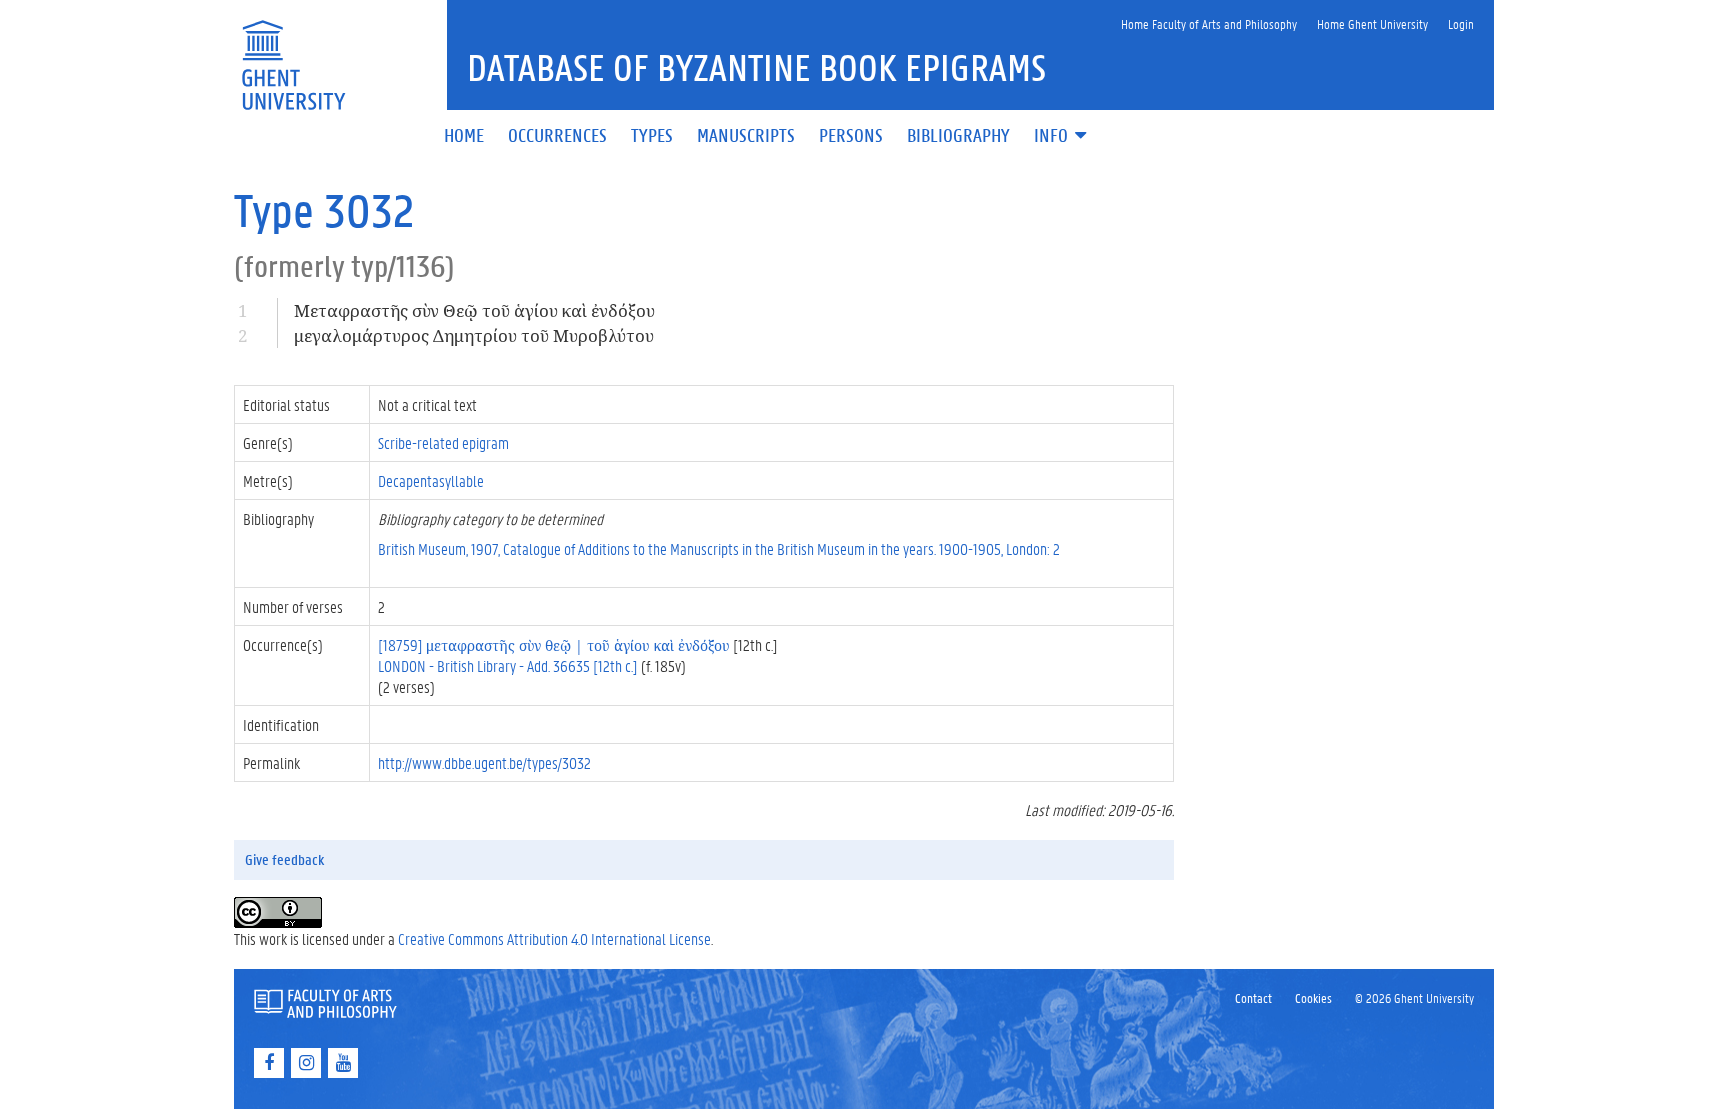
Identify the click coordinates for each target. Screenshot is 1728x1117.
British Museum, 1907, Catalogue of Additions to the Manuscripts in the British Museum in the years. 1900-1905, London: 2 (719, 548)
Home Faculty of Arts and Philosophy (1209, 23)
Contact (1253, 997)
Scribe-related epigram (443, 442)
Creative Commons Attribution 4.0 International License (554, 938)
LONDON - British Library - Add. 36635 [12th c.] (508, 665)
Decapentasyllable (431, 480)
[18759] (554, 644)
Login (1461, 23)
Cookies (1313, 997)
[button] (1062, 136)
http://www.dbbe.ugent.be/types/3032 (484, 762)
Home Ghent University (1372, 23)
